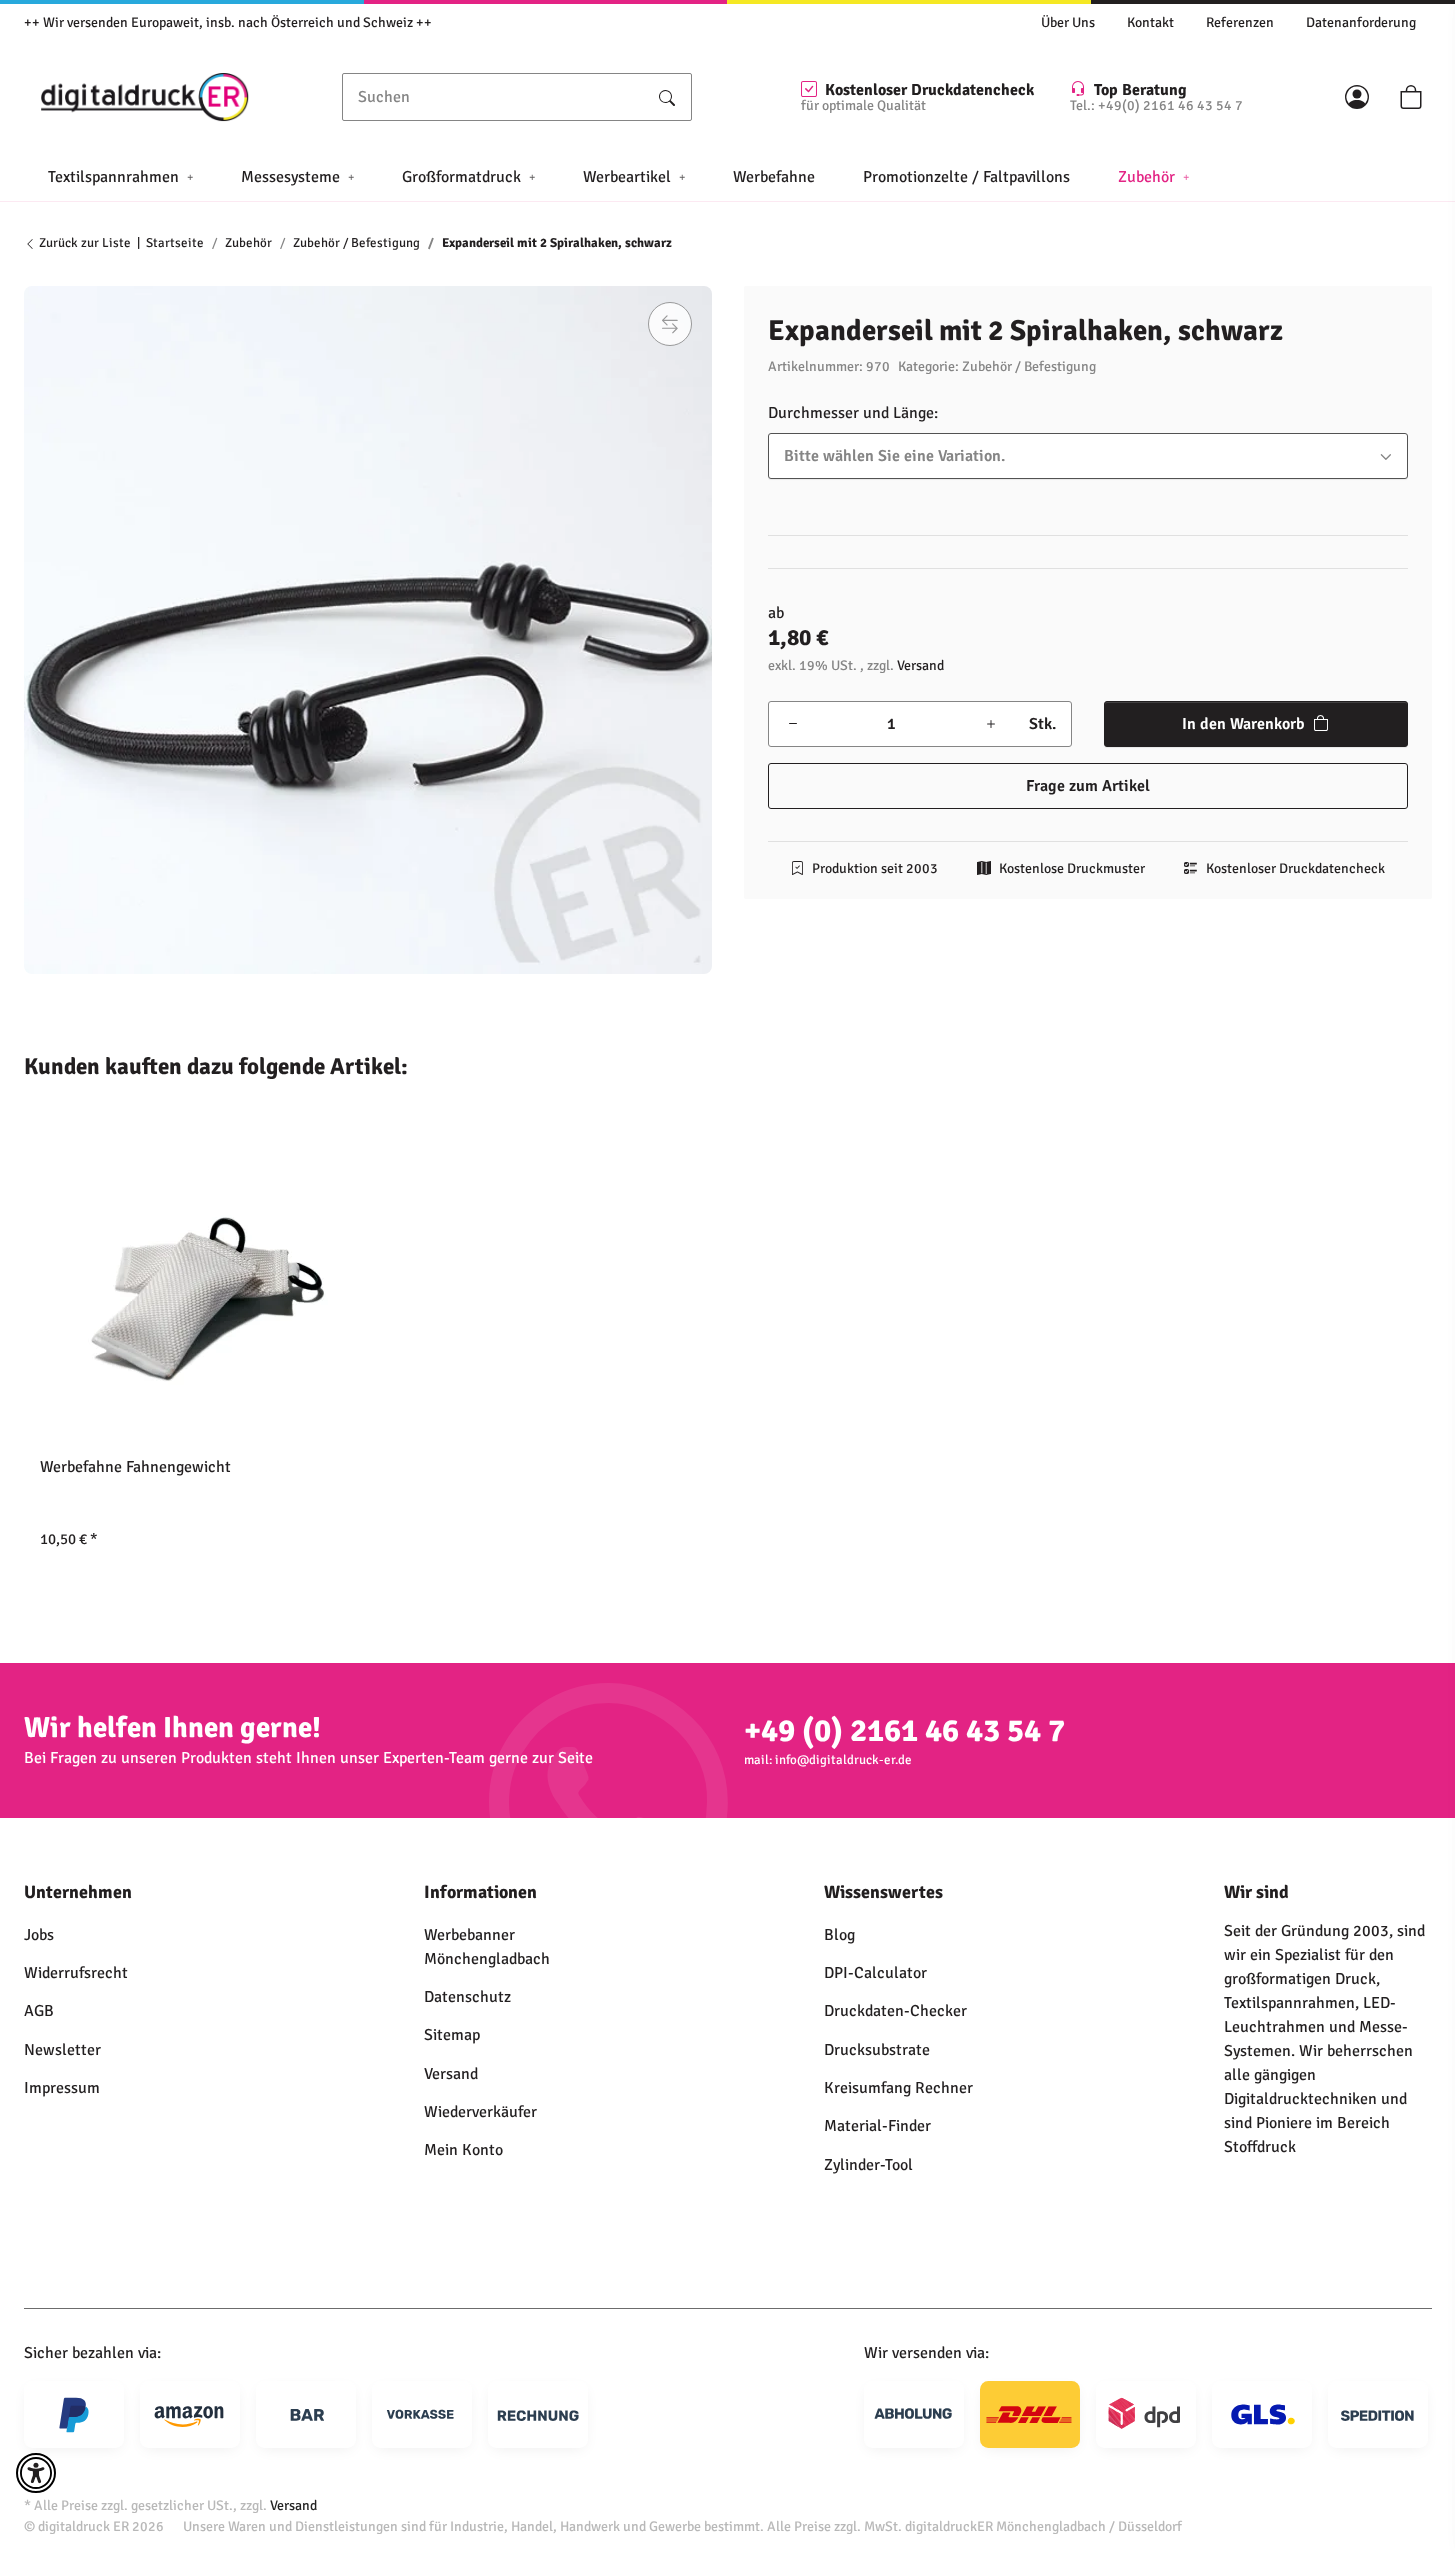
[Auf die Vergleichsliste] (670, 324)
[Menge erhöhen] (991, 724)
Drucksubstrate (877, 2050)
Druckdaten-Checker (895, 2011)
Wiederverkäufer (480, 2112)
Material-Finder (877, 2126)
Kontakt (1150, 22)
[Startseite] (145, 97)
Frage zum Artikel (1088, 786)
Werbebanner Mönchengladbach (487, 1947)
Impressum (62, 2088)
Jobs (39, 1935)
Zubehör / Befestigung (1029, 366)
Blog (839, 1935)
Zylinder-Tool (868, 2165)
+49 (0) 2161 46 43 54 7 (904, 1730)
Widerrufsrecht (76, 1973)
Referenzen (1240, 22)
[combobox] (1088, 456)
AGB (39, 2011)
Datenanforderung (1361, 22)
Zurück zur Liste (83, 243)
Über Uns (1068, 22)
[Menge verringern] (793, 724)
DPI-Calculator (875, 1973)
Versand (920, 665)
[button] (1357, 97)
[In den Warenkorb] (40, 275)
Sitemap (452, 2035)
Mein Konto (463, 2150)
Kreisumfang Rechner (898, 2088)
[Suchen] (667, 97)
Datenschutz (467, 1997)
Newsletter (62, 2050)
